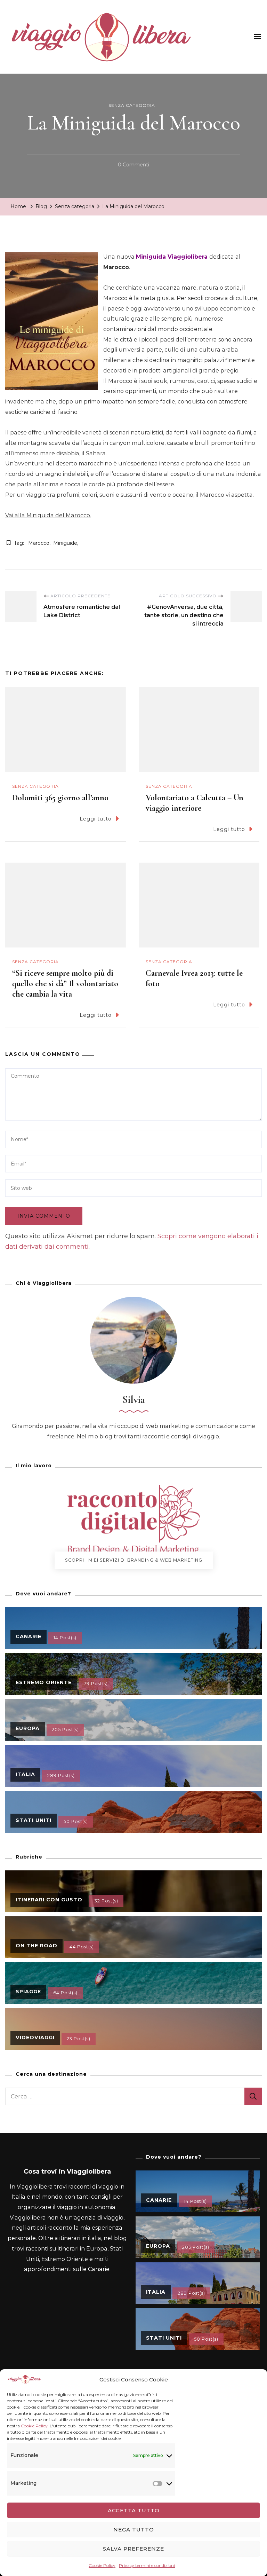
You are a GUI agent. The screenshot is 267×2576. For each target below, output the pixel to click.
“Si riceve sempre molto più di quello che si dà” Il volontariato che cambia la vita (65, 984)
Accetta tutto (134, 2510)
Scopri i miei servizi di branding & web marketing (134, 1560)
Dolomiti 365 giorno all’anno (60, 798)
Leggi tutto (96, 819)
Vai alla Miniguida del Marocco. (48, 515)
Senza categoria (132, 105)
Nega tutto (134, 2530)
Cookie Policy (34, 2426)
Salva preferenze (133, 2549)
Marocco (39, 543)
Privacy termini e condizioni (147, 2565)
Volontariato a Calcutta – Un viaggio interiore (195, 803)
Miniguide (65, 543)
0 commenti (133, 166)
